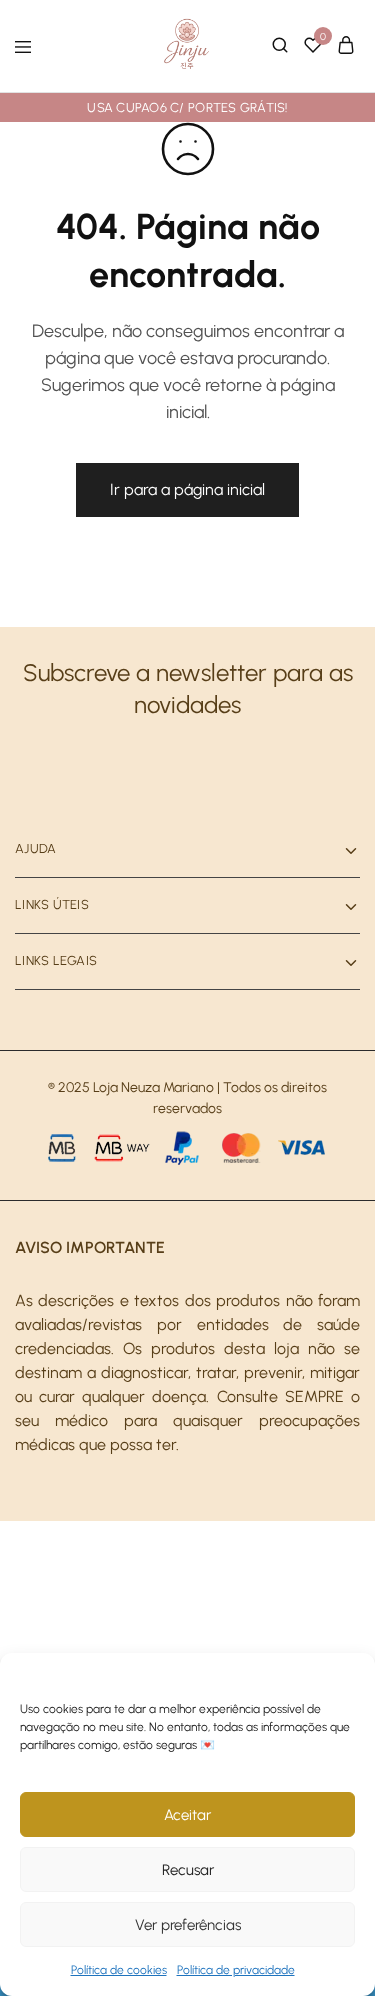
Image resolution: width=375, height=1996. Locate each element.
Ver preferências (188, 1925)
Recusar (188, 1870)
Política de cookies (119, 1970)
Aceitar (187, 1815)
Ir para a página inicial (187, 489)
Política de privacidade (236, 1970)
